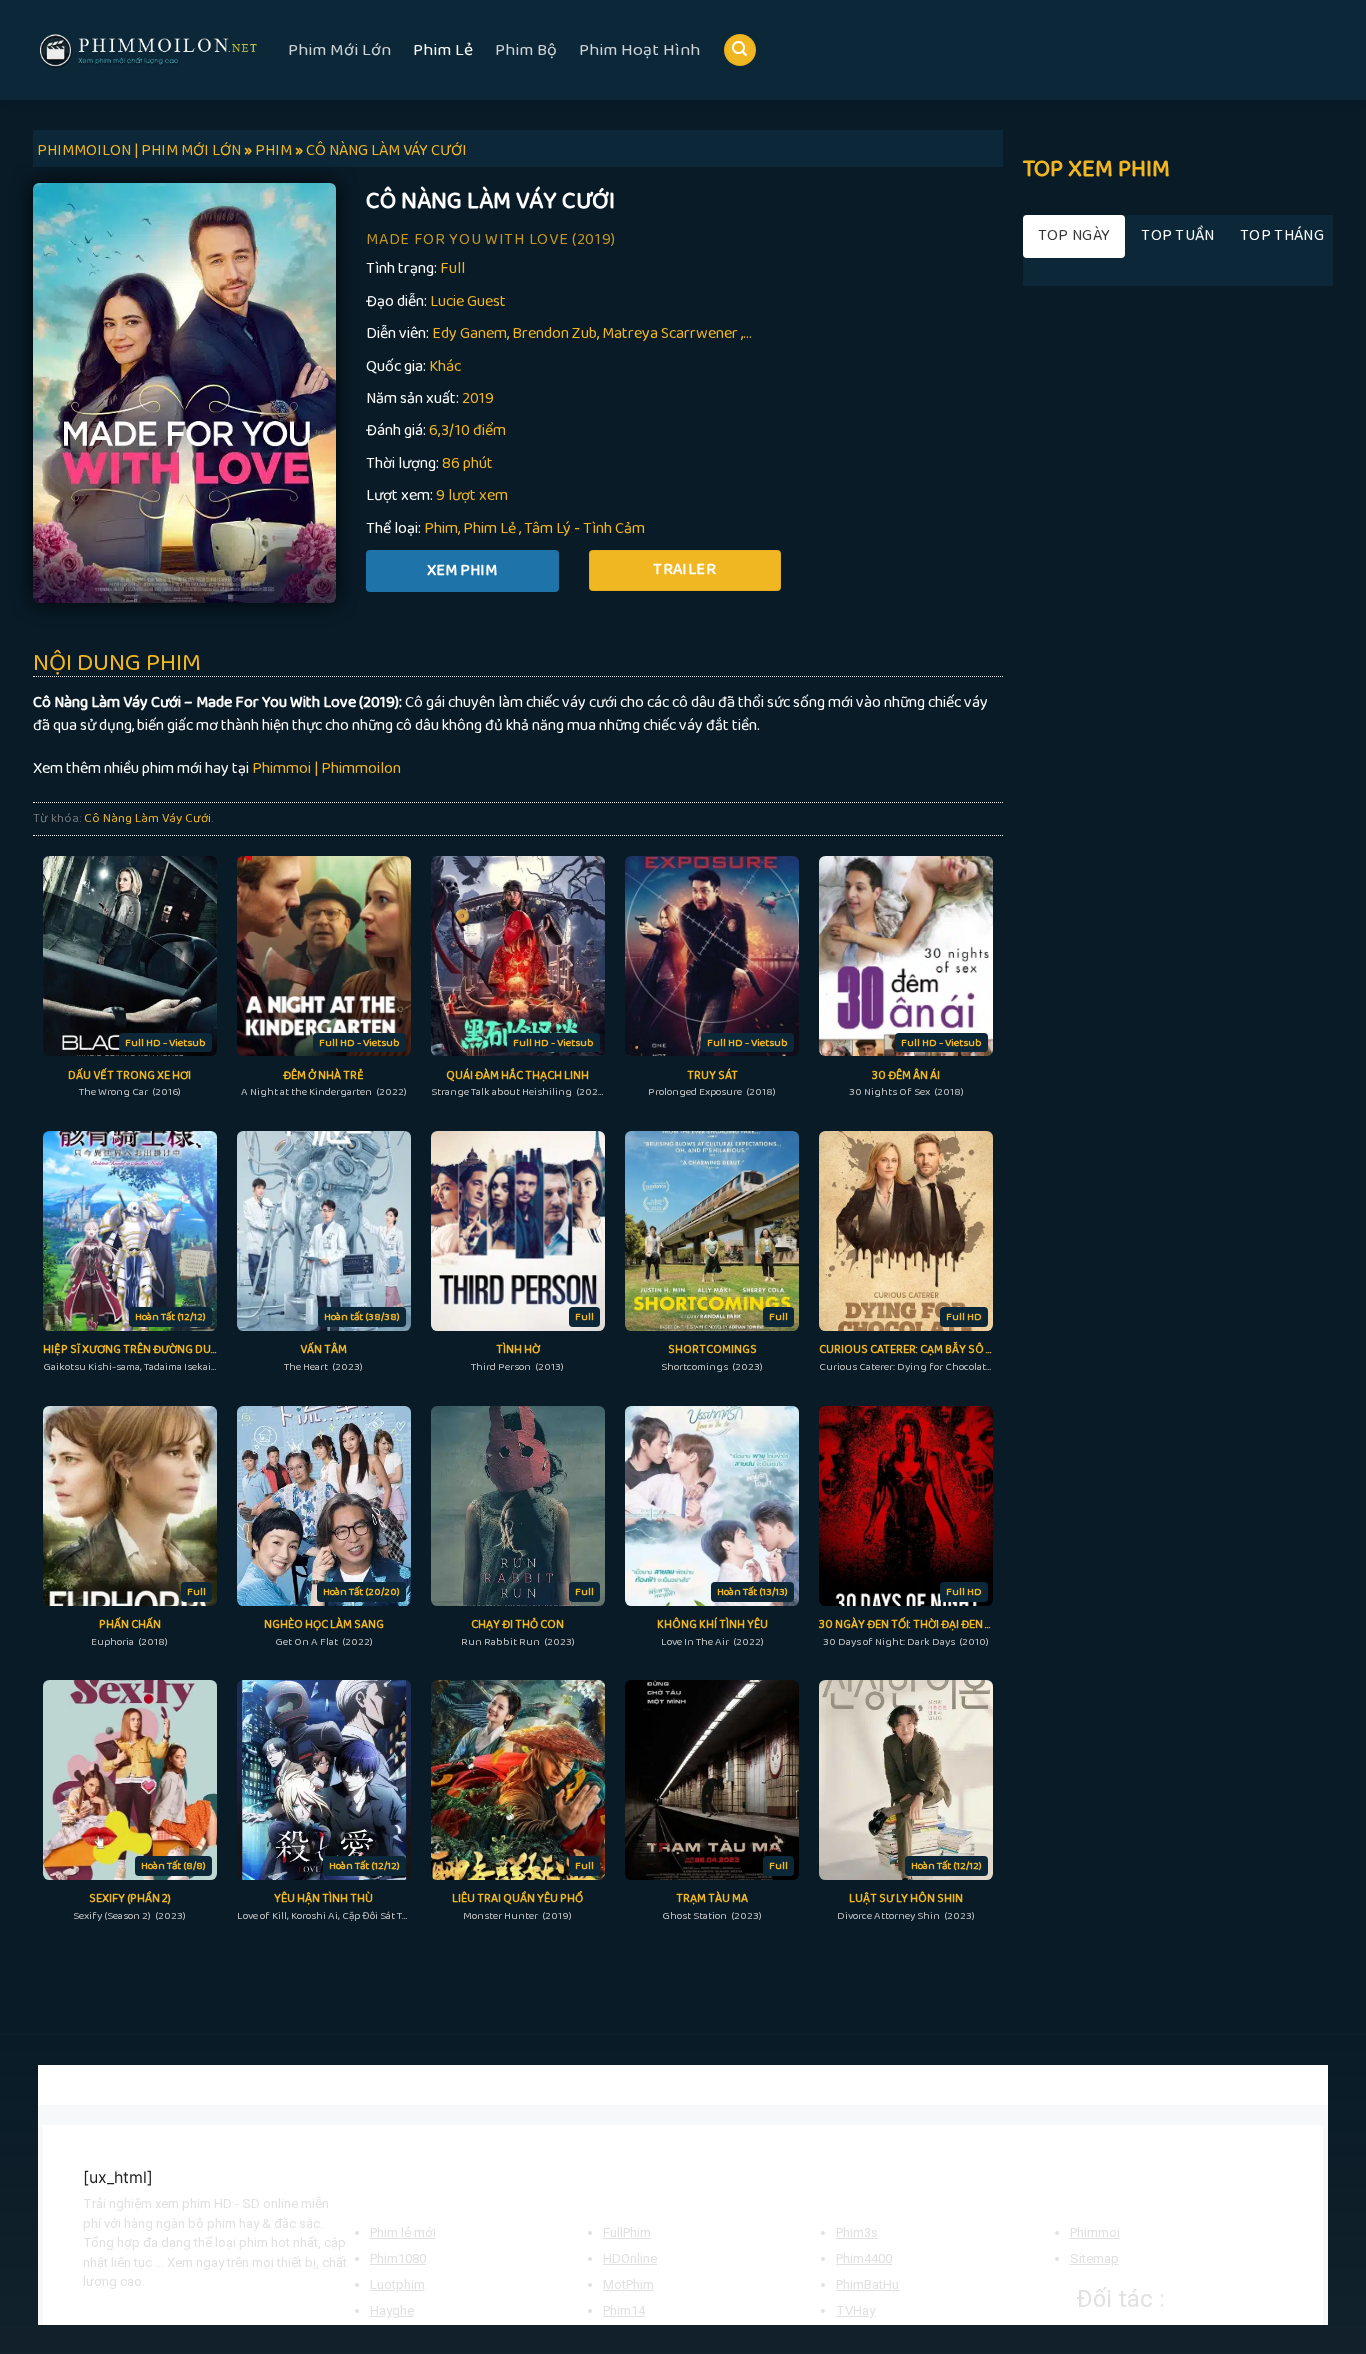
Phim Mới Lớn (339, 50)
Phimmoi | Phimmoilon (326, 768)
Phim (441, 528)
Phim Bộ (526, 50)
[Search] (740, 50)
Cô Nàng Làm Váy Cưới (147, 818)
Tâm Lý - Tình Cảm (584, 528)
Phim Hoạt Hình (639, 50)
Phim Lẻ (443, 50)
